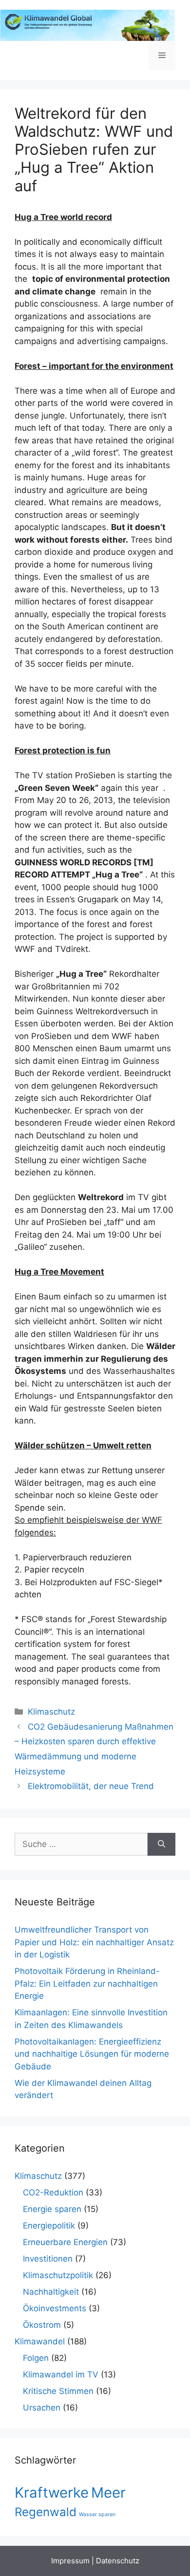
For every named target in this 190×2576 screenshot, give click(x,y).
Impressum (70, 2561)
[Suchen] (161, 1845)
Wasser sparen (97, 2514)
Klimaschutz (51, 1712)
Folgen (36, 2358)
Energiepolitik (49, 2226)
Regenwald (46, 2512)
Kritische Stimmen (58, 2391)
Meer (108, 2493)
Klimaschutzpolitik (58, 2275)
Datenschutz (118, 2561)
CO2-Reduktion (53, 2192)
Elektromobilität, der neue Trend (91, 1786)
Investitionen (48, 2259)
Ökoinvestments (55, 2308)
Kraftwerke (52, 2493)
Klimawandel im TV (61, 2375)
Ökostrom (42, 2325)
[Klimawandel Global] (88, 25)
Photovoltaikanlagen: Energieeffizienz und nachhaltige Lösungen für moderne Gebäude (92, 2054)
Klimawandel (40, 2341)
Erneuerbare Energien (65, 2242)
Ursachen (42, 2408)
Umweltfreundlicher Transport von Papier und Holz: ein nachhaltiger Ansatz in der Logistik (94, 1942)
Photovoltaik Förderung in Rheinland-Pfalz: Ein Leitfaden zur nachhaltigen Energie (87, 1983)
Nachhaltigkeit (51, 2292)
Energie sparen (52, 2209)
